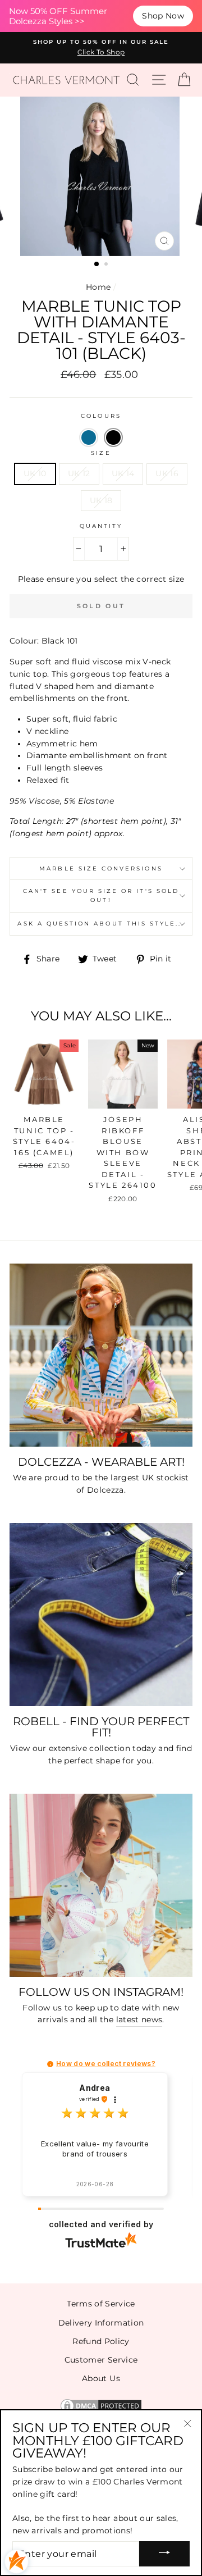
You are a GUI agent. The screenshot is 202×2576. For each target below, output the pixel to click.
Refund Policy (101, 2341)
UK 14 (123, 473)
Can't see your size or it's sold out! (101, 895)
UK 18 (101, 500)
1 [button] (97, 265)
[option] (101, 48)
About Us (101, 2378)
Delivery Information (101, 2323)
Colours (101, 416)
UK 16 (167, 473)
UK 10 (35, 473)
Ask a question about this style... (101, 924)
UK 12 (79, 473)
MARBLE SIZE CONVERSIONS (101, 868)
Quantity (101, 526)
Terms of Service (101, 2304)
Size (101, 453)
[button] (89, 437)
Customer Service (101, 2360)
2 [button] (107, 265)
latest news (139, 2019)
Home (98, 287)
